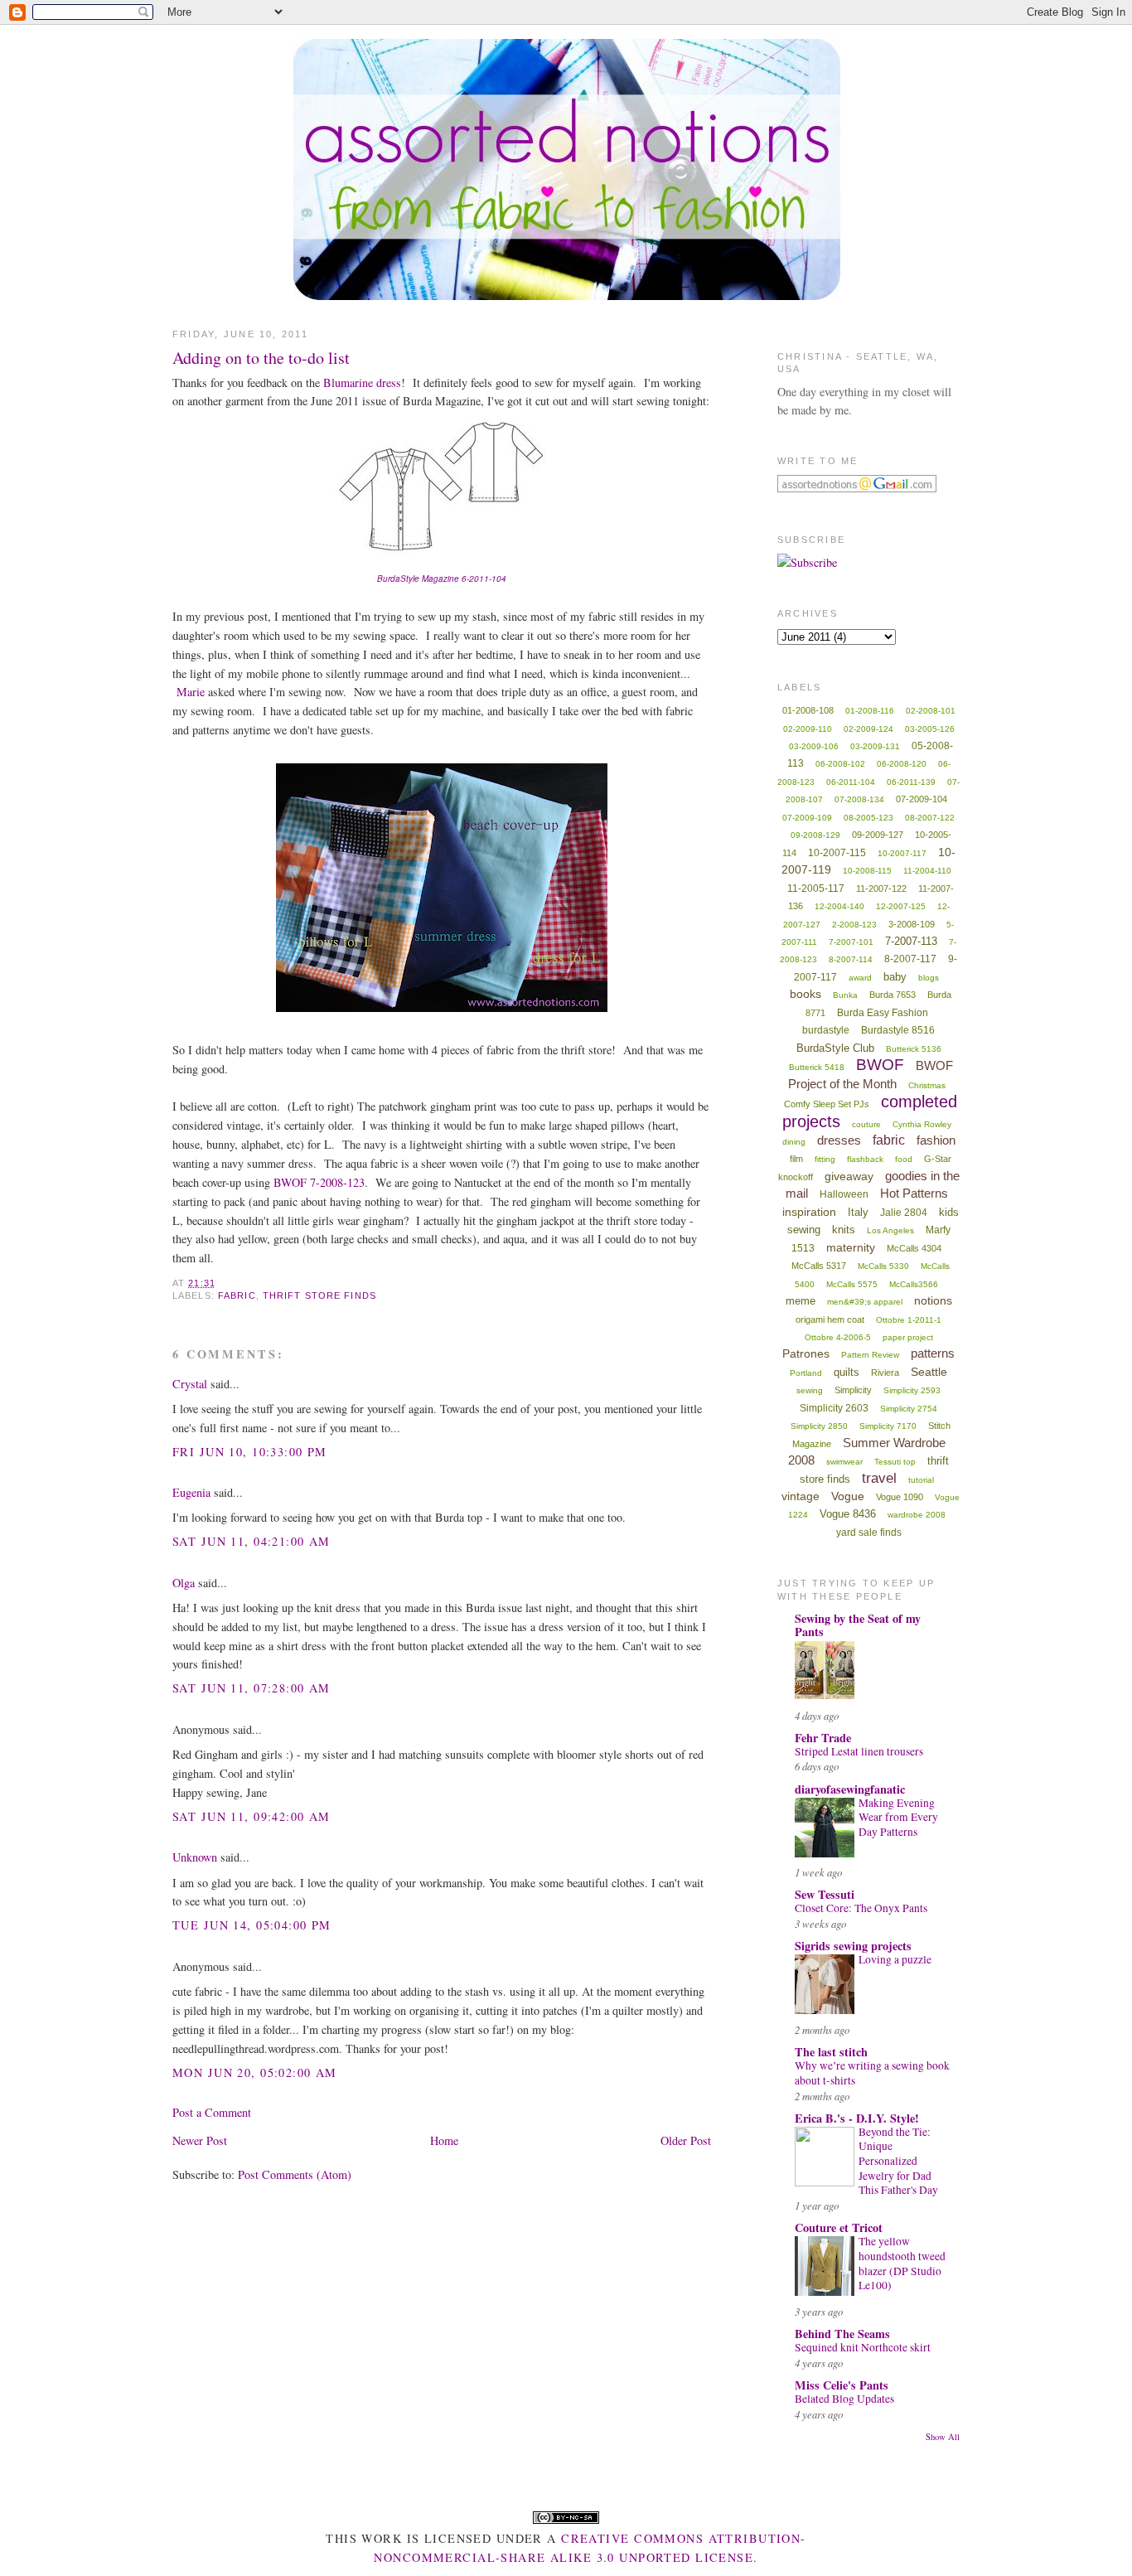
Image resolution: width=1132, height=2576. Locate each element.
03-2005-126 (930, 729)
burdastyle (826, 1030)
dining (794, 1142)
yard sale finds (869, 1533)
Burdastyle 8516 (898, 1030)
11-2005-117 (816, 889)
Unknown (195, 1857)
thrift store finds (319, 1295)
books (805, 994)
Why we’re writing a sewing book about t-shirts (872, 2073)
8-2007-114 (851, 959)
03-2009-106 (814, 746)
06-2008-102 (840, 764)
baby (895, 977)
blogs (929, 978)
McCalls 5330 (883, 1266)
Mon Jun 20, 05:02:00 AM (255, 2072)
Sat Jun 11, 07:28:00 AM (252, 1688)
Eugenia (191, 1492)
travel (879, 1478)
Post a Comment (212, 2112)
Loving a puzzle (895, 1959)
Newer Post (200, 2140)
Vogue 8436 (848, 1514)
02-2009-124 (868, 729)
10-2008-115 (867, 871)
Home (444, 2140)
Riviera (885, 1373)
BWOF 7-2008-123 (319, 1182)
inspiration (809, 1212)
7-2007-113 (911, 941)
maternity (851, 1247)
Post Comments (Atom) (295, 2174)
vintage (801, 1496)
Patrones (806, 1353)
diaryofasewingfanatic (850, 1789)
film (796, 1159)
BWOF (880, 1065)
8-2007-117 (910, 959)
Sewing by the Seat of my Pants (858, 1625)
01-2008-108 (808, 710)
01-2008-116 (870, 711)
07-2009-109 (807, 818)
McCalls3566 (914, 1284)
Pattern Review (870, 1355)
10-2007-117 (902, 853)
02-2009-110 (808, 729)
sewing (810, 1390)
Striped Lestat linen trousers (859, 1751)
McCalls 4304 (914, 1248)
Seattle (929, 1372)
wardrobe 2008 (917, 1515)
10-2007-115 (837, 853)
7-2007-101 (851, 942)
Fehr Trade (823, 1738)
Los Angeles (890, 1230)
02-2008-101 (931, 711)
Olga (184, 1583)
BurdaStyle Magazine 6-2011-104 (442, 579)
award (860, 978)
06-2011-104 (851, 782)
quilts (847, 1372)
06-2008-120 (902, 764)
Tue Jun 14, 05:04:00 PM (252, 1925)
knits (844, 1230)
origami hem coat (830, 1319)
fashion (936, 1140)
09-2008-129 (815, 835)
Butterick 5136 (914, 1049)
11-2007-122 (881, 889)
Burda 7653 (893, 995)
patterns (933, 1353)
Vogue (848, 1496)
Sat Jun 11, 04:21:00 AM (252, 1541)
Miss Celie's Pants (842, 2385)
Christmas (927, 1085)
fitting (825, 1159)
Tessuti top (895, 1462)
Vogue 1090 (900, 1497)
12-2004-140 (839, 906)
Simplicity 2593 (912, 1390)
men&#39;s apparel (865, 1302)
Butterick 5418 (817, 1067)
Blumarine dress (362, 383)
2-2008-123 (854, 925)
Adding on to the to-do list (261, 358)
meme (801, 1301)
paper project (908, 1337)
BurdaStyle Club (835, 1048)
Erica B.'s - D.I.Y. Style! (857, 2118)
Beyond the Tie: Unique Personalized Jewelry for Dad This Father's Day (898, 2161)
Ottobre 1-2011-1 (909, 1320)
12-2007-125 (901, 906)
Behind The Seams (842, 2334)
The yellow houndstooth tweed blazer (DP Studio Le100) (902, 2263)
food (904, 1159)
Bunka (845, 995)
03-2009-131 (875, 746)
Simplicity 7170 (888, 1426)
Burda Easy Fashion (883, 1013)
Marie (191, 692)
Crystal (190, 1384)
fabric (237, 1295)
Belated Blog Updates (844, 2399)
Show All (943, 2437)
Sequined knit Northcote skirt (863, 2347)
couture (866, 1124)
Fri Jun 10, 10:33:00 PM (250, 1452)
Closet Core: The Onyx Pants (861, 1908)
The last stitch (831, 2052)
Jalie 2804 (904, 1213)
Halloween (844, 1194)
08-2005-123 (868, 818)
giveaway (849, 1176)
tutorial (921, 1480)
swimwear (844, 1462)
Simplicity (853, 1390)
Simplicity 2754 (909, 1409)
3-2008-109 (912, 924)
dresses (839, 1140)
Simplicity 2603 (834, 1408)
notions (933, 1300)
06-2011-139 (911, 782)
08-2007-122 (930, 818)
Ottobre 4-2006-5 (838, 1337)
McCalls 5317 (819, 1266)
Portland (806, 1373)
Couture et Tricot (839, 2227)
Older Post (686, 2140)
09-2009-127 (878, 835)
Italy (858, 1212)
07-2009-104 (922, 799)
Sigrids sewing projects (853, 1946)
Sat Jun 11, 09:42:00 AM (252, 1816)
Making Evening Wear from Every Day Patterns (898, 1817)
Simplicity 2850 (819, 1426)
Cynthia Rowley (922, 1124)
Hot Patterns (914, 1193)
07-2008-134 (859, 799)
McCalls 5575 (852, 1284)
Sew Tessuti (825, 1894)
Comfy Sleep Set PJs (827, 1104)
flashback (865, 1159)
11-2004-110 (927, 871)
